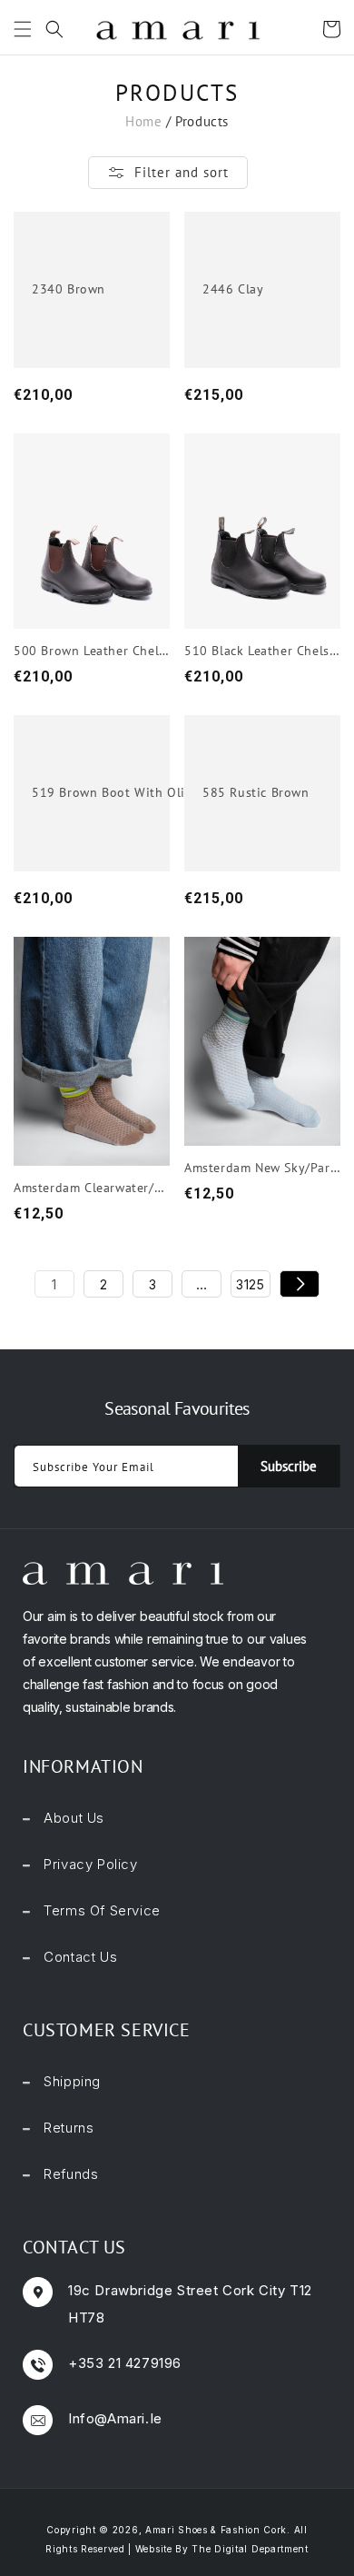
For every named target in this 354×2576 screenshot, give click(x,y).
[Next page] (300, 1284)
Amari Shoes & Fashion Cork (216, 2530)
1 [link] (54, 1284)
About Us (74, 1818)
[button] (18, 29)
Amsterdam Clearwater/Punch (92, 1188)
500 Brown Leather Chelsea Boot (92, 651)
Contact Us (80, 1957)
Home (143, 121)
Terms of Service (102, 1910)
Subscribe (289, 1466)
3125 (250, 1284)
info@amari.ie (115, 2418)
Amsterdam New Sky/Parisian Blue (262, 1168)
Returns (69, 2128)
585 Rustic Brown (256, 792)
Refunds (71, 2174)
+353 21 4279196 (125, 2363)
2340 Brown (69, 289)
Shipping (72, 2081)
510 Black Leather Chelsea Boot (262, 651)
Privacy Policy (90, 1864)
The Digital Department (250, 2549)
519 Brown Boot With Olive (115, 792)
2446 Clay (233, 289)
